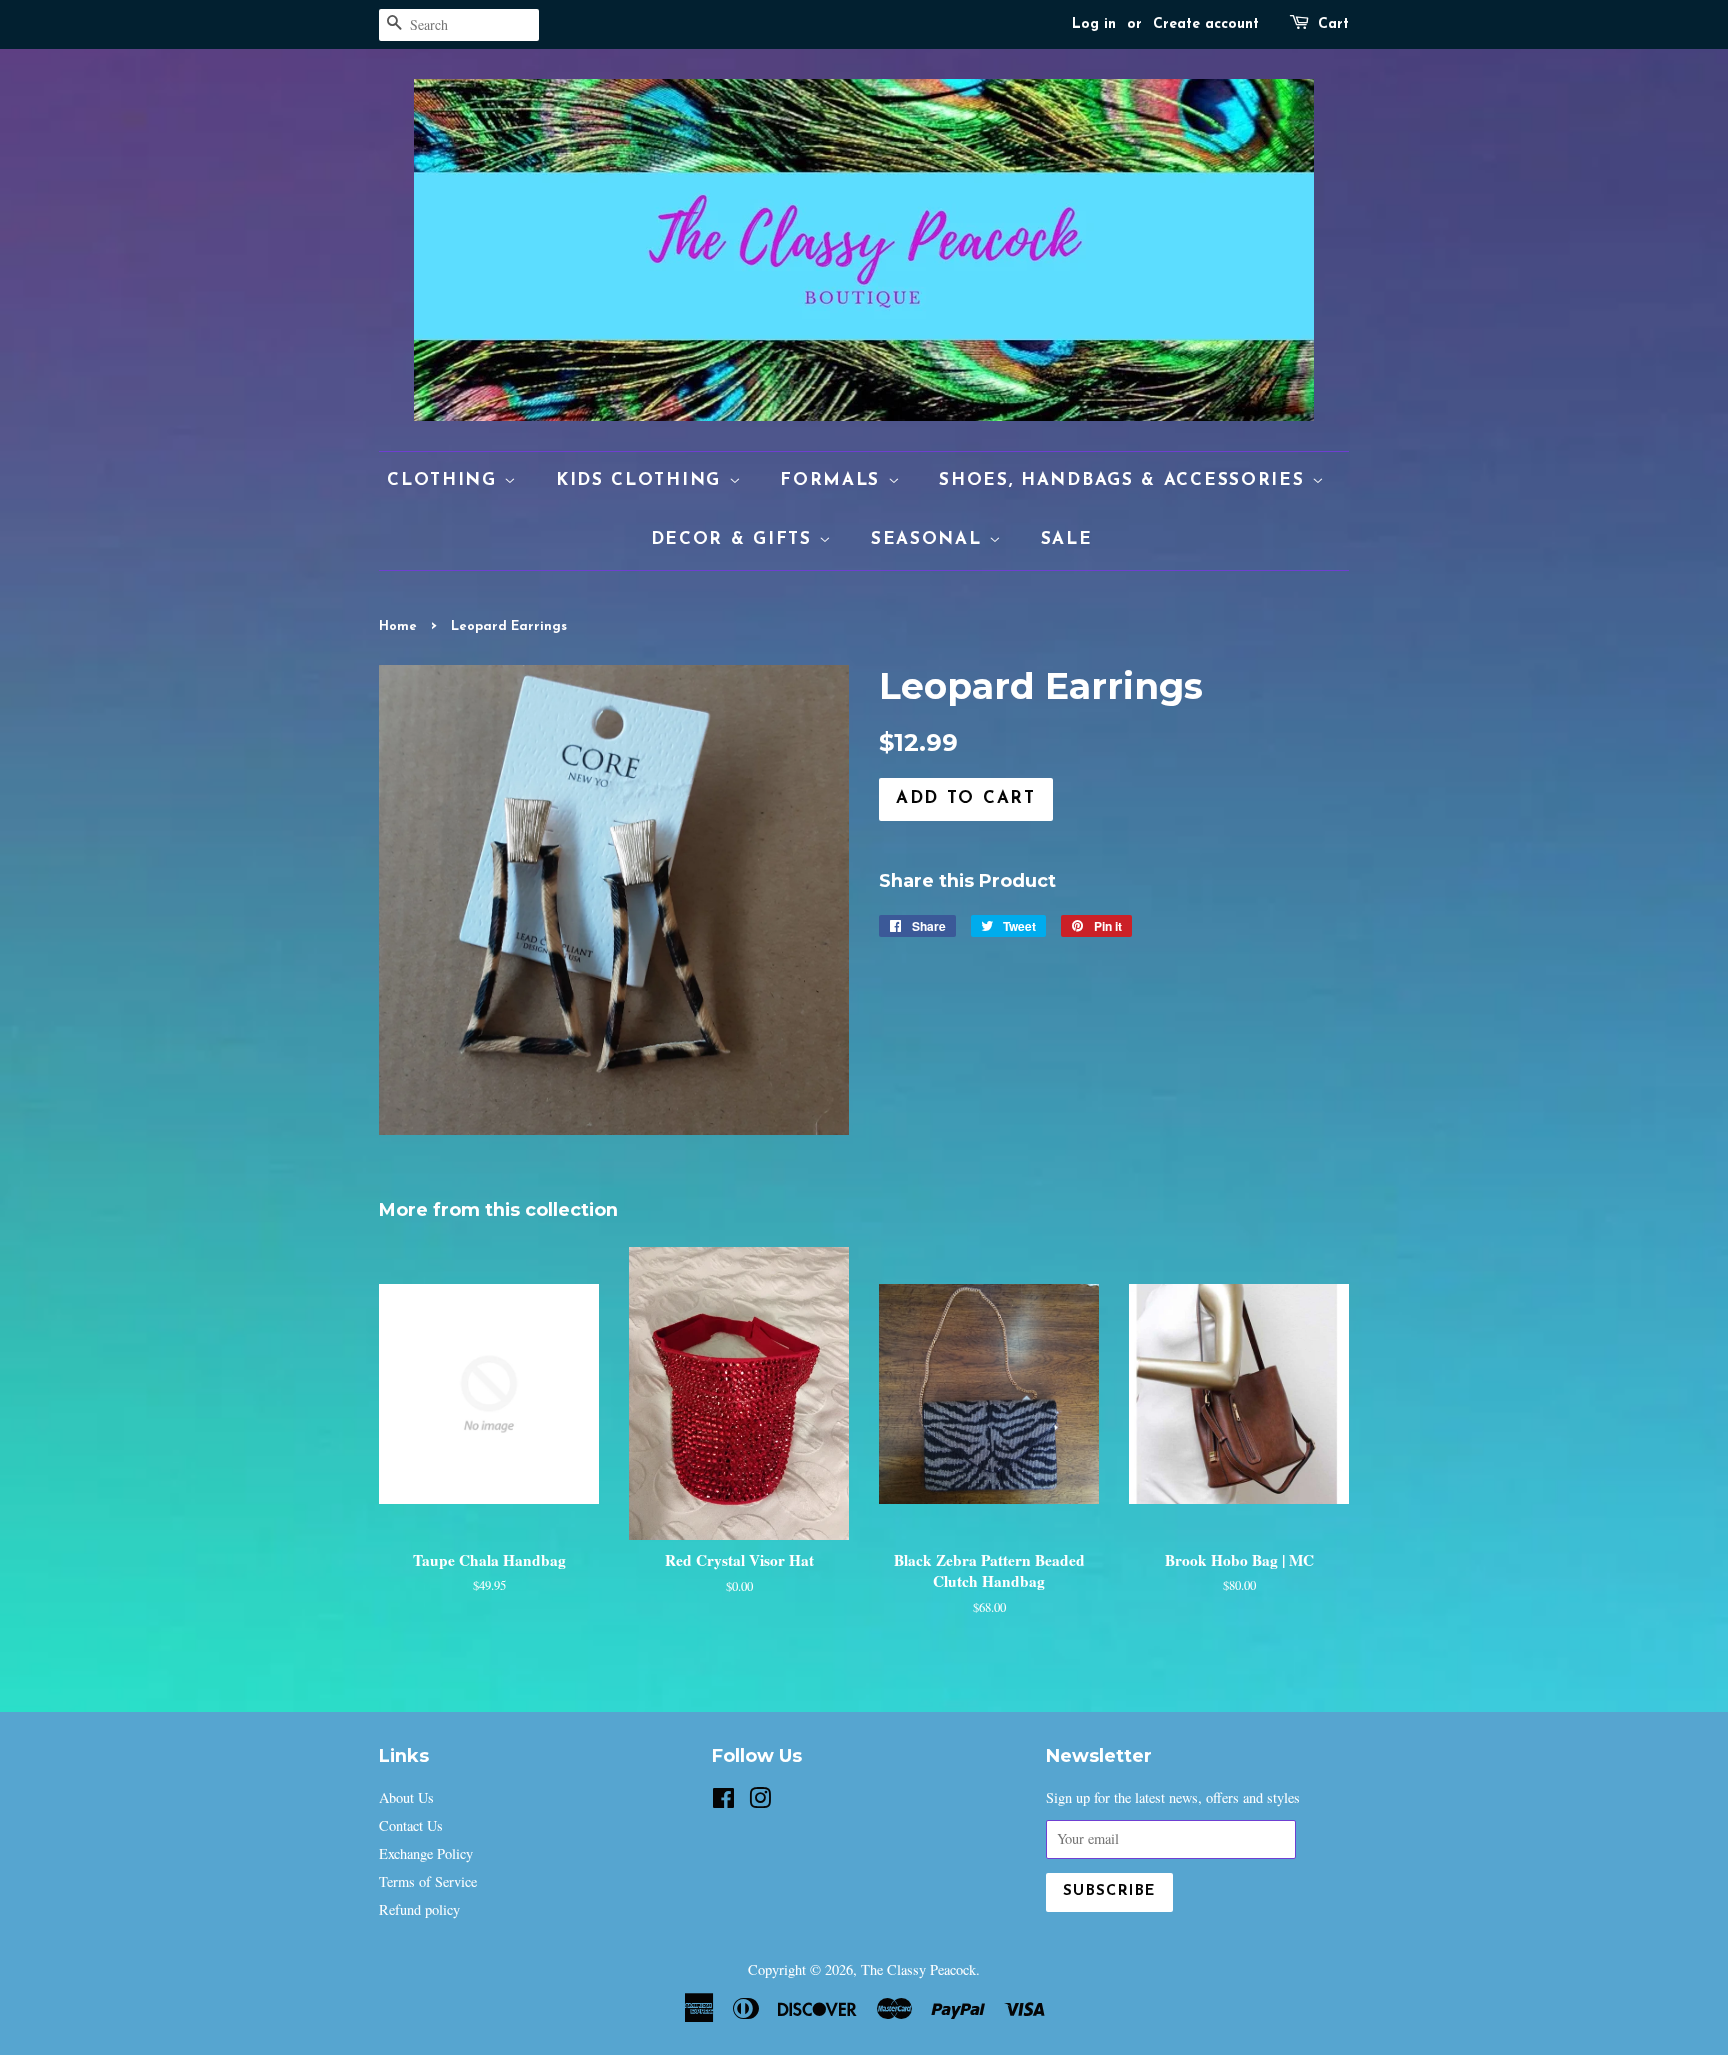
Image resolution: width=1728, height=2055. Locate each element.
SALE (1067, 539)
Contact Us (411, 1825)
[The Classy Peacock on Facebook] (723, 1801)
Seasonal (930, 539)
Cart (1333, 24)
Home (398, 626)
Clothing (445, 480)
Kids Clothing (642, 480)
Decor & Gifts (735, 539)
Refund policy (419, 1909)
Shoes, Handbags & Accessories (1125, 480)
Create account (1206, 24)
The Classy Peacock (918, 1969)
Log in (1094, 24)
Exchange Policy (426, 1853)
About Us (406, 1797)
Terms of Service (428, 1881)
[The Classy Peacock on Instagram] (760, 1801)
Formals (834, 480)
